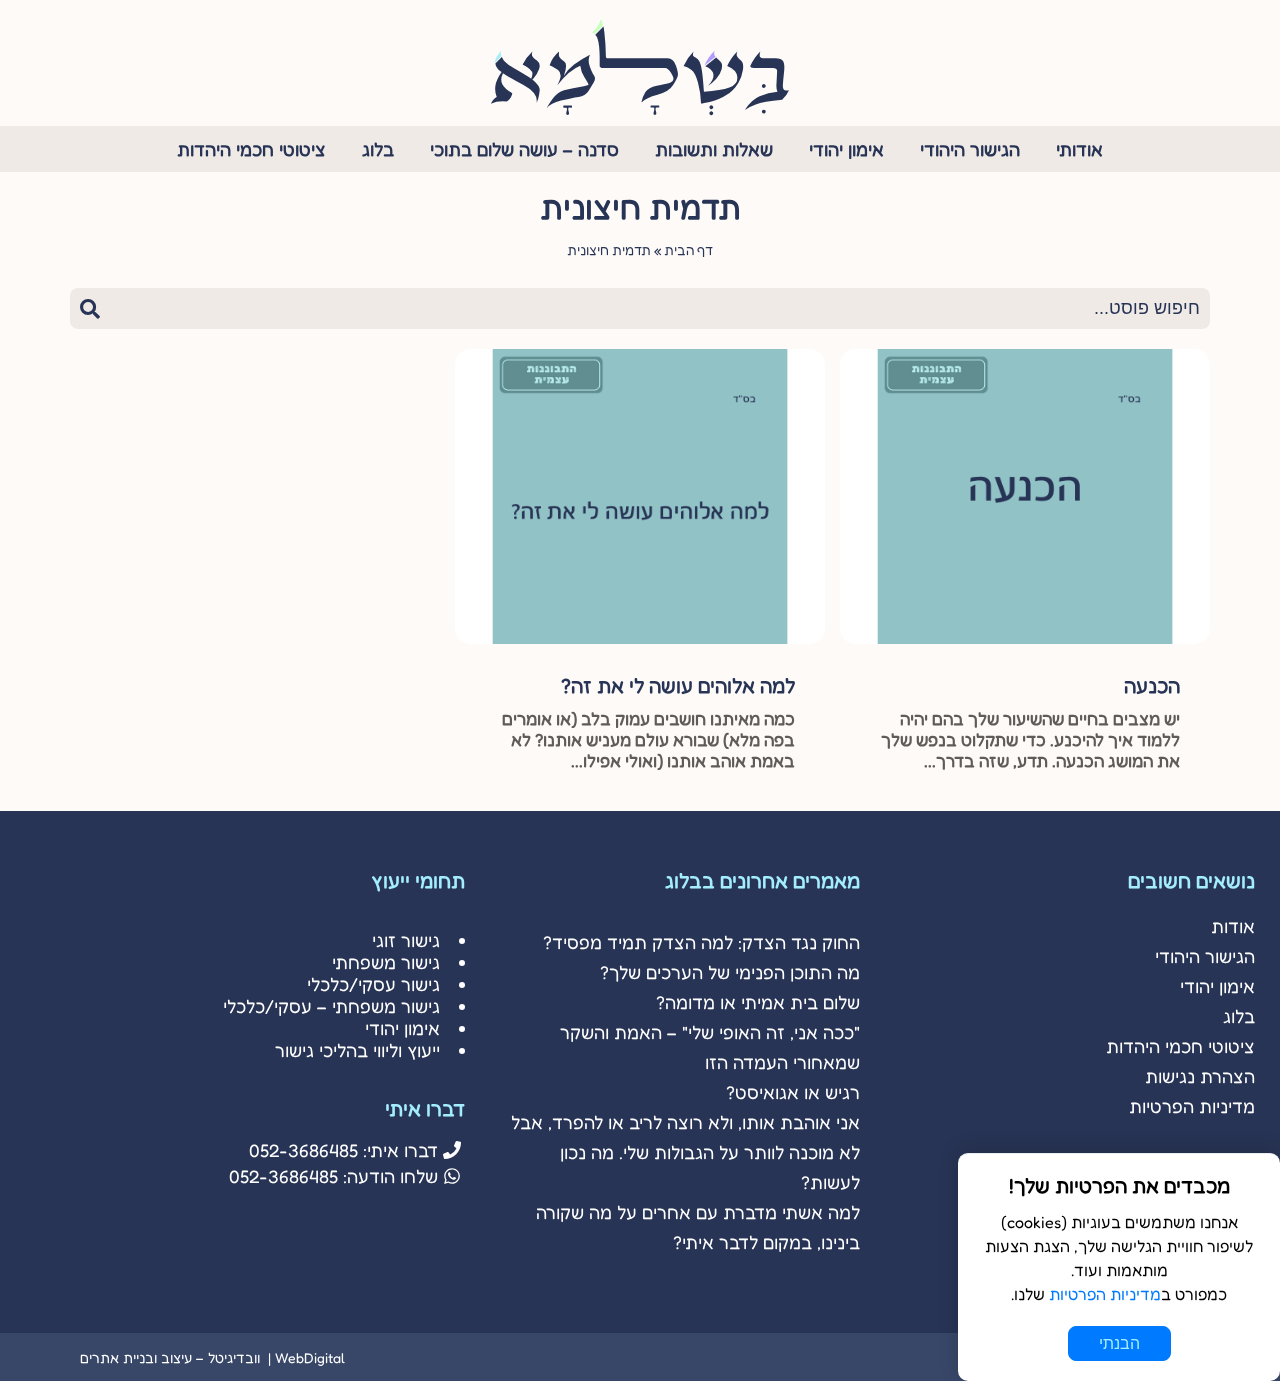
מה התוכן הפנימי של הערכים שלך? (730, 972)
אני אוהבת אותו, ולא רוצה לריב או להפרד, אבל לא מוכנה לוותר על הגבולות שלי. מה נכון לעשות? (685, 1152)
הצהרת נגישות (1200, 1076)
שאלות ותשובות (714, 149)
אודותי (1079, 149)
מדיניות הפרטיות (1192, 1106)
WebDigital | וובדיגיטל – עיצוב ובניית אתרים (212, 1357)
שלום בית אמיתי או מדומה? (758, 1002)
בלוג (378, 149)
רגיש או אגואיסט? (793, 1092)
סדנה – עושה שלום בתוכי (524, 149)
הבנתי (1119, 1343)
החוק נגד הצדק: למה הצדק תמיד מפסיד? (701, 942)
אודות (1233, 926)
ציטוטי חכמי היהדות (251, 149)
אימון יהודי (846, 149)
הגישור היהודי (970, 149)
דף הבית (688, 250)
